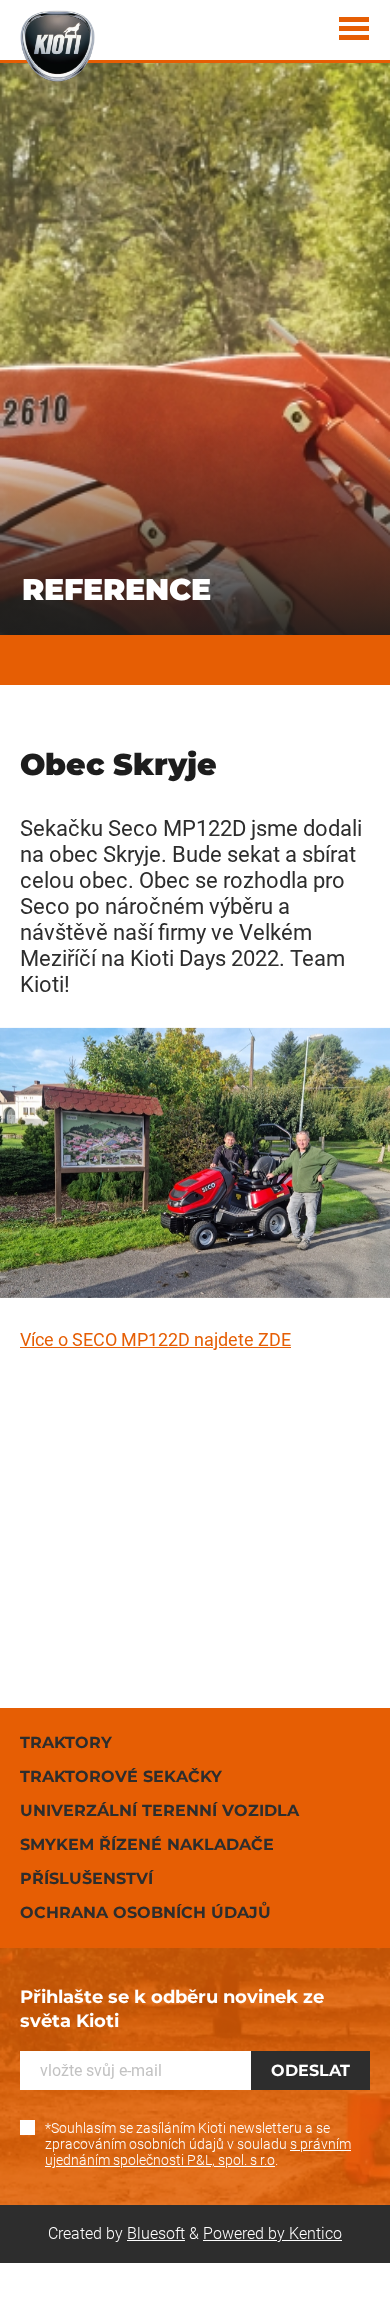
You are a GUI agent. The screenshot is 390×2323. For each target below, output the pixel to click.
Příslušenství (86, 1878)
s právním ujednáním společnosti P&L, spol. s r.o (198, 2152)
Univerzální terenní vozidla (159, 1810)
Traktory (66, 1742)
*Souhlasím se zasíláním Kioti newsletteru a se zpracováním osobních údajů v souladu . (198, 2144)
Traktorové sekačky (121, 1776)
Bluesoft (156, 2233)
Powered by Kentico (272, 2233)
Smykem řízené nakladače (147, 1844)
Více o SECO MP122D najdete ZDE (155, 1339)
